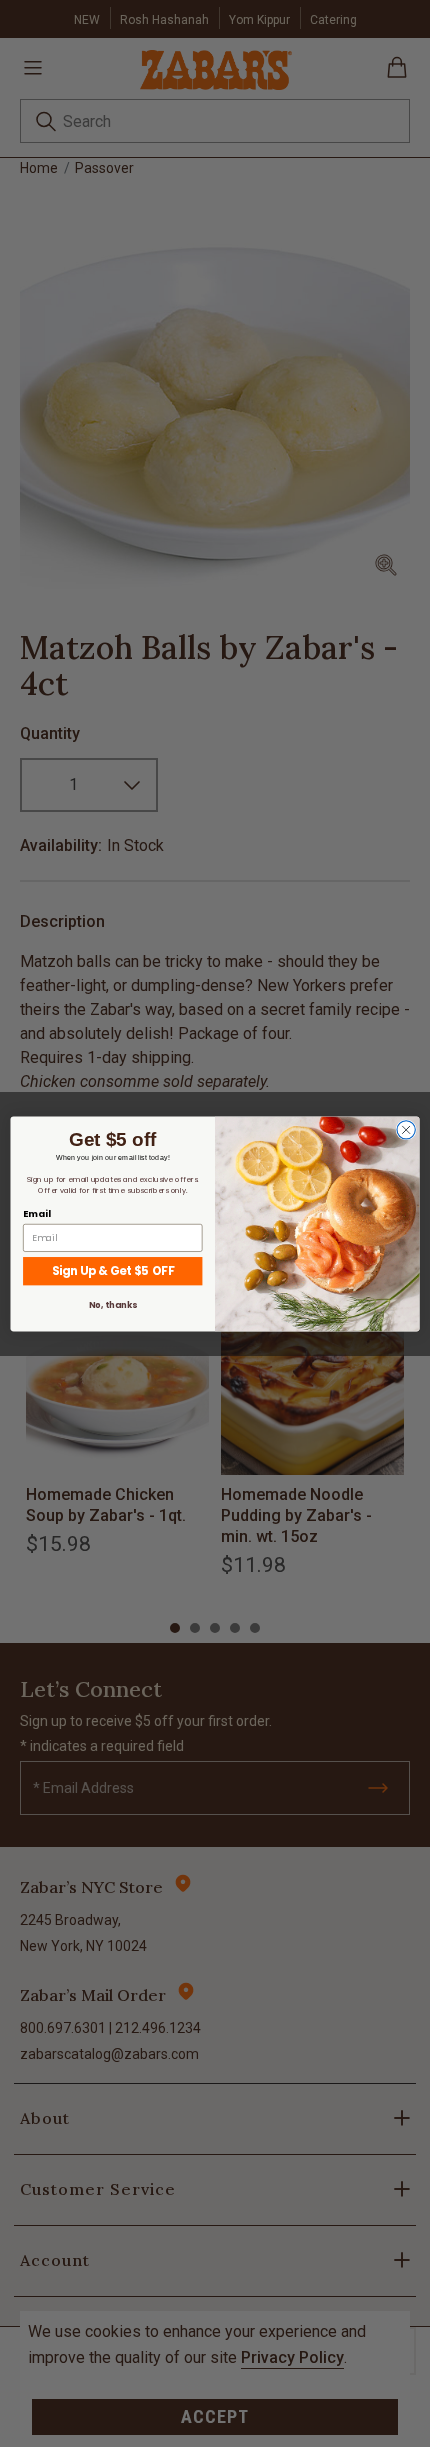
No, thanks (113, 1305)
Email (36, 1212)
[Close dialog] (406, 1129)
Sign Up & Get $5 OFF (113, 1270)
